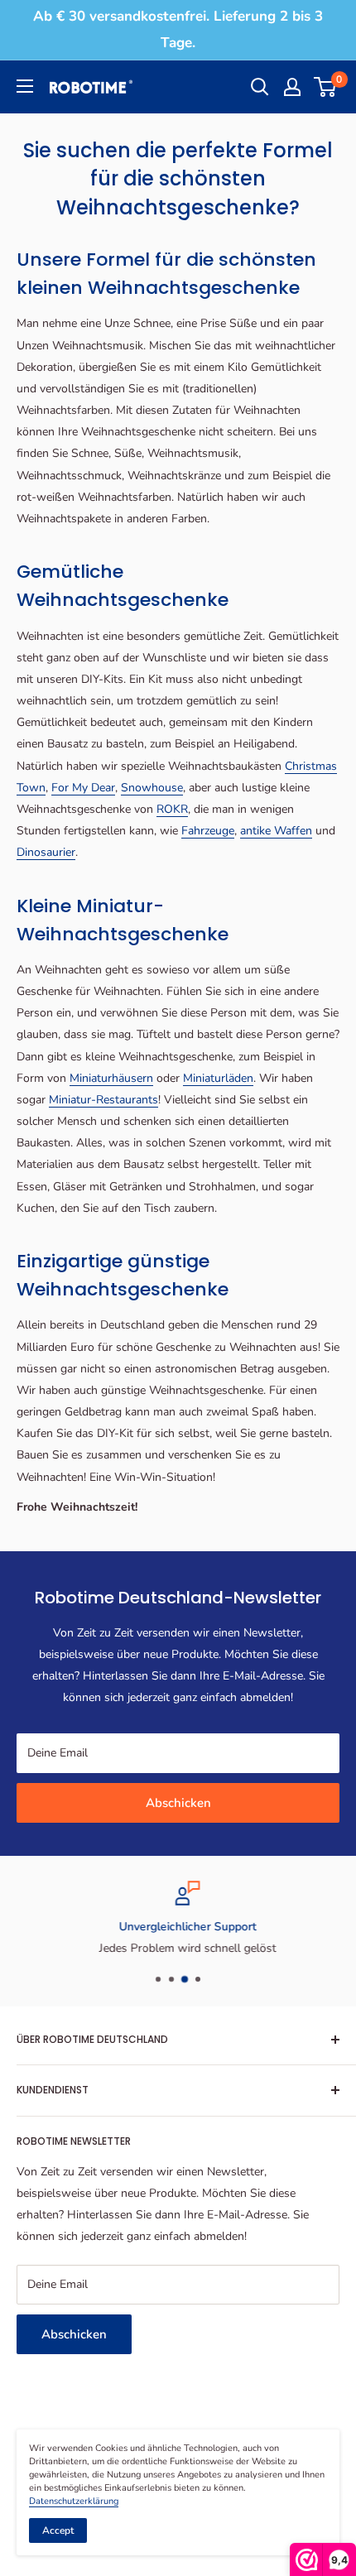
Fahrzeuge (208, 831)
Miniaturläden (218, 1078)
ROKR (172, 809)
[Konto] (292, 87)
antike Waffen (276, 831)
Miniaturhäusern (111, 1078)
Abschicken (178, 1803)
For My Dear (83, 788)
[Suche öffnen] (260, 87)
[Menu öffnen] (25, 86)
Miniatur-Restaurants (103, 1100)
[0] (326, 87)
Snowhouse (152, 788)
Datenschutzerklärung (74, 2501)
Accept (58, 2530)
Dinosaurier (46, 852)
